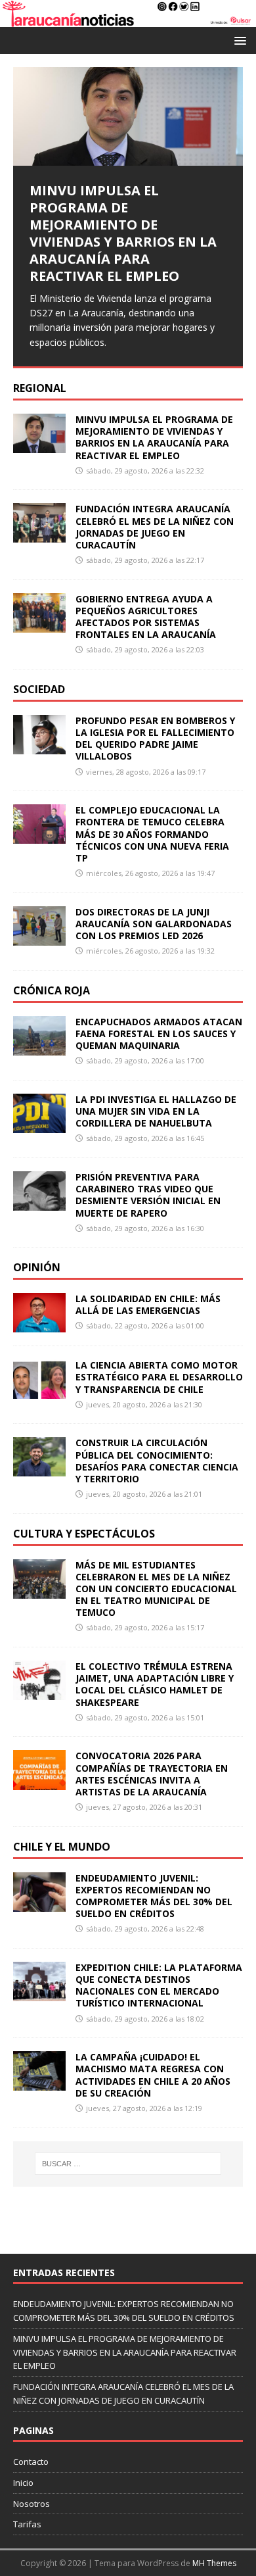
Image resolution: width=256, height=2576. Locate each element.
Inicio (23, 2483)
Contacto (31, 2462)
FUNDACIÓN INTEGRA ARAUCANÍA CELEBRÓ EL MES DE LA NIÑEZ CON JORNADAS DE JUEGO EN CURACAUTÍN (155, 527)
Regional (40, 388)
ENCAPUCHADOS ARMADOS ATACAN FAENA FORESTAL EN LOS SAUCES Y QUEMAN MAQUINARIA (159, 1033)
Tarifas (27, 2524)
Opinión (37, 1267)
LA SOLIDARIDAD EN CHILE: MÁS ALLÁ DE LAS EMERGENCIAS (148, 1304)
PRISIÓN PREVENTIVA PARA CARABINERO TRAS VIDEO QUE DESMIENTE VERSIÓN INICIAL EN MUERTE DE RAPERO (148, 1195)
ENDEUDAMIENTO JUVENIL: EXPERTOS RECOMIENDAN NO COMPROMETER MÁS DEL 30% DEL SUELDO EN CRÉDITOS (154, 1896)
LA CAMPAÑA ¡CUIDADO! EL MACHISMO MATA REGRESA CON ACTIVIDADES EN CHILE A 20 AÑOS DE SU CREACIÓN (153, 2075)
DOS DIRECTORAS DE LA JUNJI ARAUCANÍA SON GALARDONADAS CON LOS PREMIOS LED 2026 (154, 924)
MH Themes (214, 2563)
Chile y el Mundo (62, 1847)
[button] (238, 40)
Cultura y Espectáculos (84, 1534)
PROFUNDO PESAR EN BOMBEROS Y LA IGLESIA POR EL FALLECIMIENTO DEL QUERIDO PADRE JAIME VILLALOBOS (155, 739)
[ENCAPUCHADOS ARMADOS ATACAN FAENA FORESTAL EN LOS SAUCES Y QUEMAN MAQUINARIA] (39, 1047)
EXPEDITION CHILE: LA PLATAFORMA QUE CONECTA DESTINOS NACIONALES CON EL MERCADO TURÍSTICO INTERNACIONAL (159, 1985)
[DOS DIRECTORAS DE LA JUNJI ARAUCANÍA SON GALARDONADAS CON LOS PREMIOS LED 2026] (39, 937)
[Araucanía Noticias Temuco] (128, 19)
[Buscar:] (128, 2164)
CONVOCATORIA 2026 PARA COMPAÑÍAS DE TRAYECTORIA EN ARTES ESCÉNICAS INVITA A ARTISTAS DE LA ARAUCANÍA (152, 1774)
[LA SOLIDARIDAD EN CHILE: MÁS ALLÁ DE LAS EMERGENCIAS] (39, 1325)
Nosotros (32, 2504)
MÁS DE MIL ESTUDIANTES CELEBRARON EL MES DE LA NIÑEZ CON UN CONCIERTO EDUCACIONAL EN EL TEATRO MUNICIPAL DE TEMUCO (156, 1589)
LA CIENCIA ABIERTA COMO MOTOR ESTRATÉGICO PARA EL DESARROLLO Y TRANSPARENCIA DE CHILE (159, 1377)
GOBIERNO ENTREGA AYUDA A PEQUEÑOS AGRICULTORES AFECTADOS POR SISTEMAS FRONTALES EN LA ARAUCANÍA (146, 617)
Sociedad (39, 689)
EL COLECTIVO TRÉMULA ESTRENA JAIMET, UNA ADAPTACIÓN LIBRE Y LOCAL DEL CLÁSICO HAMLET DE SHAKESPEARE (155, 1684)
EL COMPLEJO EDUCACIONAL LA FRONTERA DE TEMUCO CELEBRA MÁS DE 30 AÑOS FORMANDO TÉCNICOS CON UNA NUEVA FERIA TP (152, 834)
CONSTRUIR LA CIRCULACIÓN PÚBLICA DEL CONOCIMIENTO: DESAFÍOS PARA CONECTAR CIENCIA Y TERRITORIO (157, 1461)
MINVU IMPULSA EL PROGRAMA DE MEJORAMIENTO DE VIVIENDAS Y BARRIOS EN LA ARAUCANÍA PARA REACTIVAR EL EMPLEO (154, 437)
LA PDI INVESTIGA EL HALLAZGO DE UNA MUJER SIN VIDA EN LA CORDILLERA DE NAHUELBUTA (156, 1111)
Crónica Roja (52, 990)
